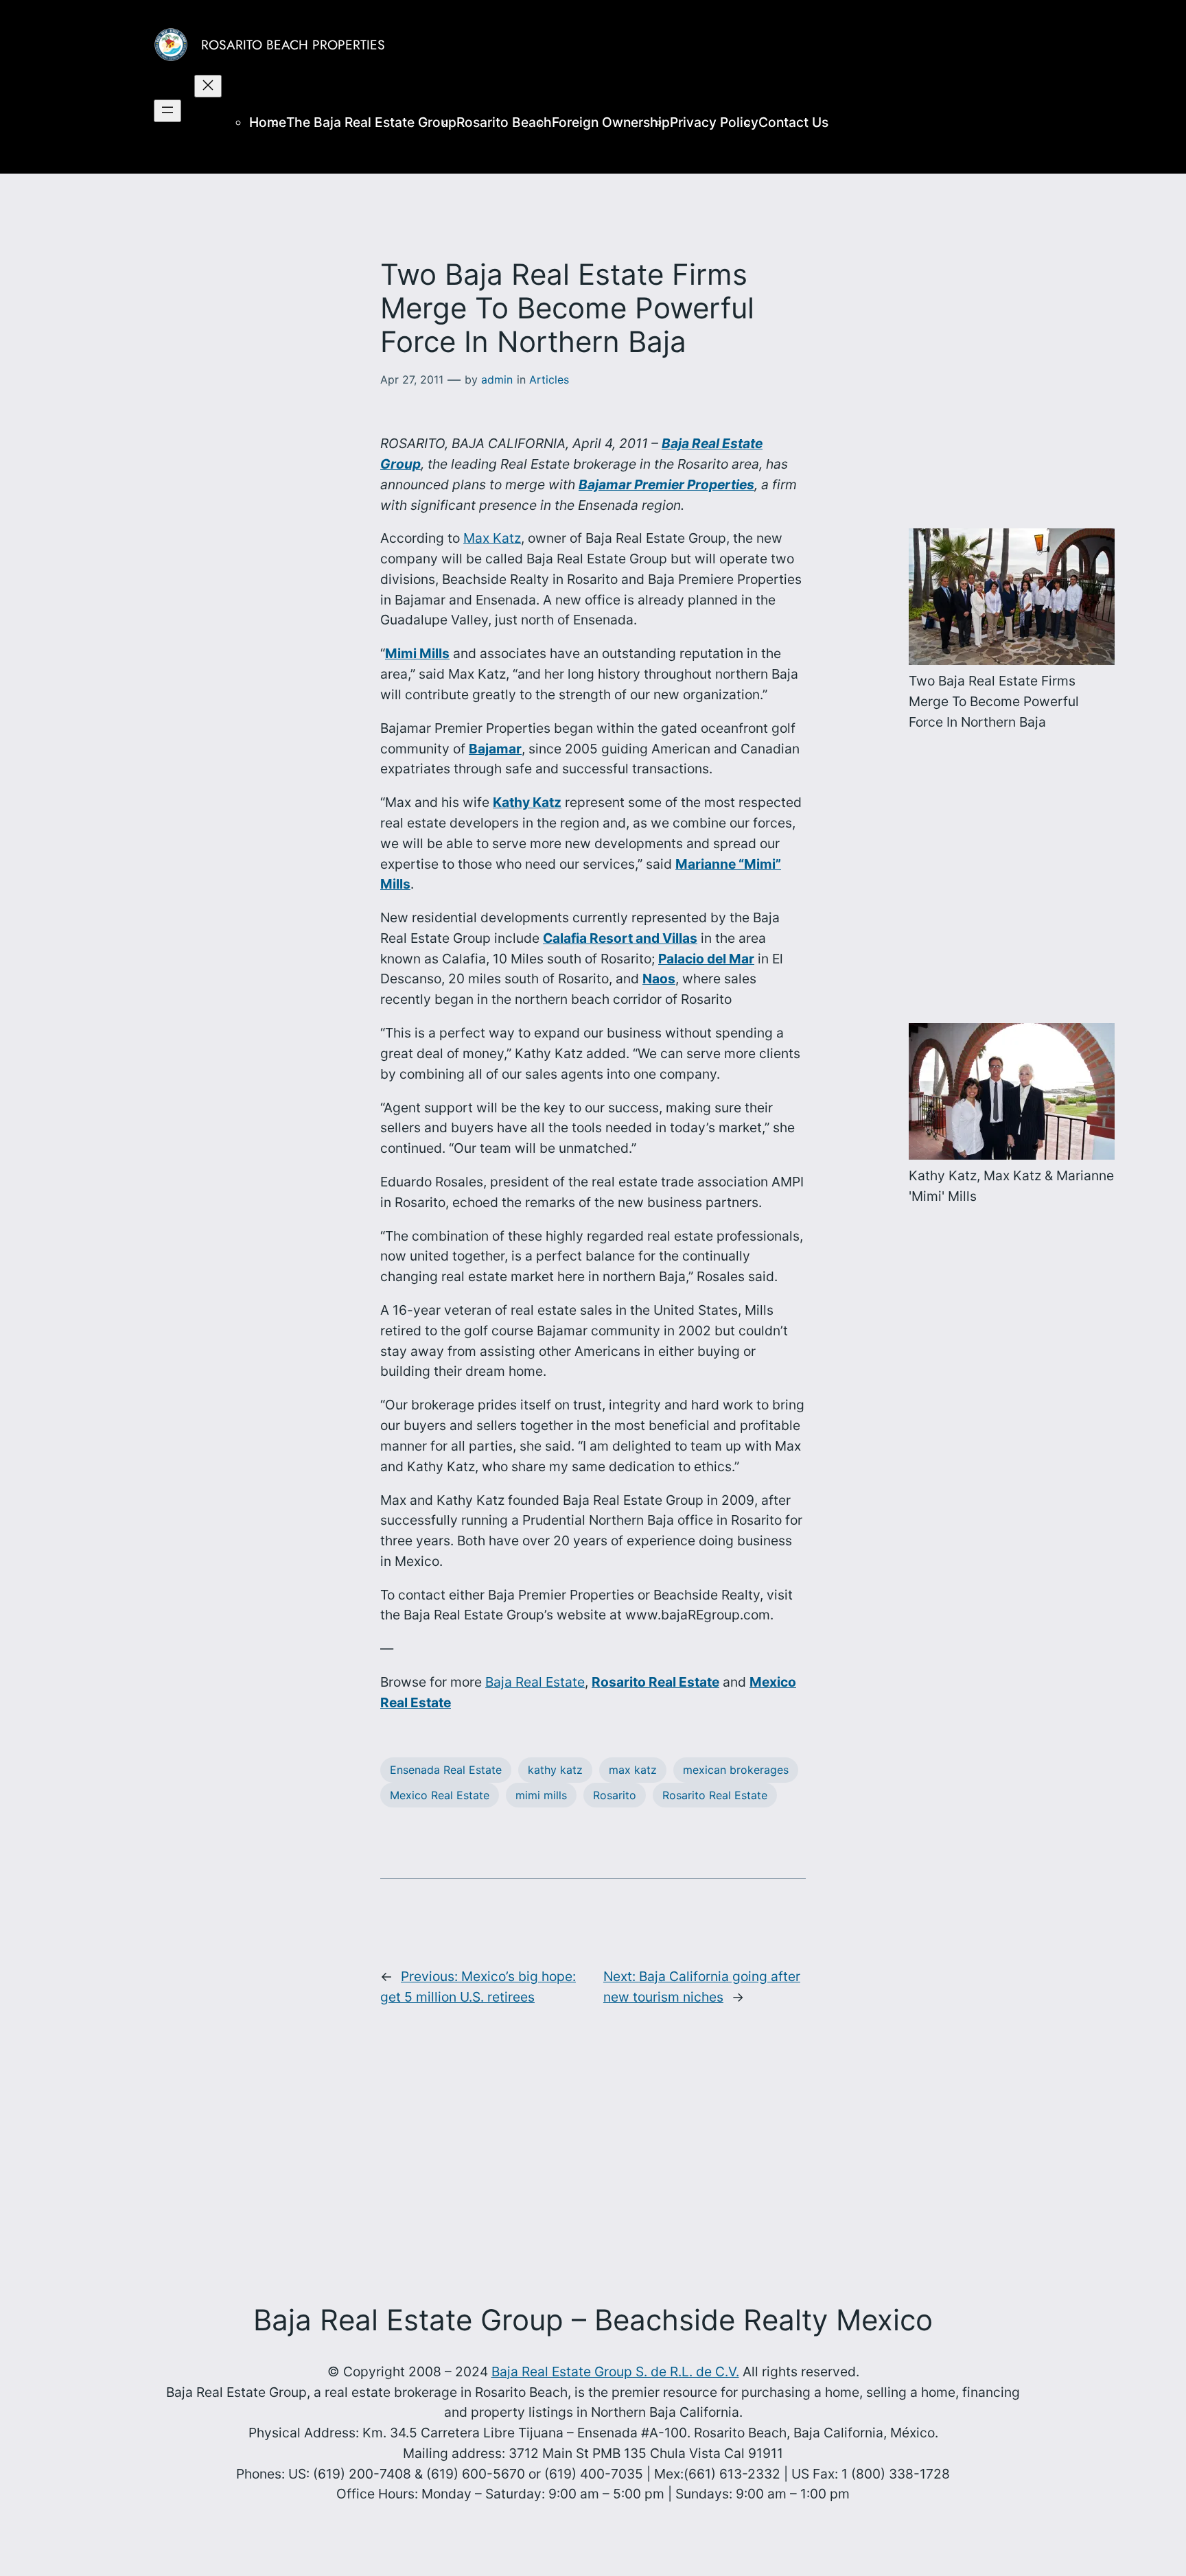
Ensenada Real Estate (446, 1770)
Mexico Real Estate (440, 1795)
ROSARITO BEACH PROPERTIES (293, 45)
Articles (549, 379)
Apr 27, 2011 (412, 379)
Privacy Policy (714, 122)
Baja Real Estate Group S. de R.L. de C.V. (615, 2372)
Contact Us (793, 122)
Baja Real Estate (535, 1682)
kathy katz (555, 1770)
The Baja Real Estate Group (371, 122)
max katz (633, 1770)
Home (268, 122)
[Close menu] (208, 86)
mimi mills (541, 1795)
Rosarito (615, 1795)
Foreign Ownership (611, 122)
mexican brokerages (736, 1770)
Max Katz (492, 538)
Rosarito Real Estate (715, 1795)
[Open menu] (167, 111)
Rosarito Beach (504, 122)
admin (497, 379)
